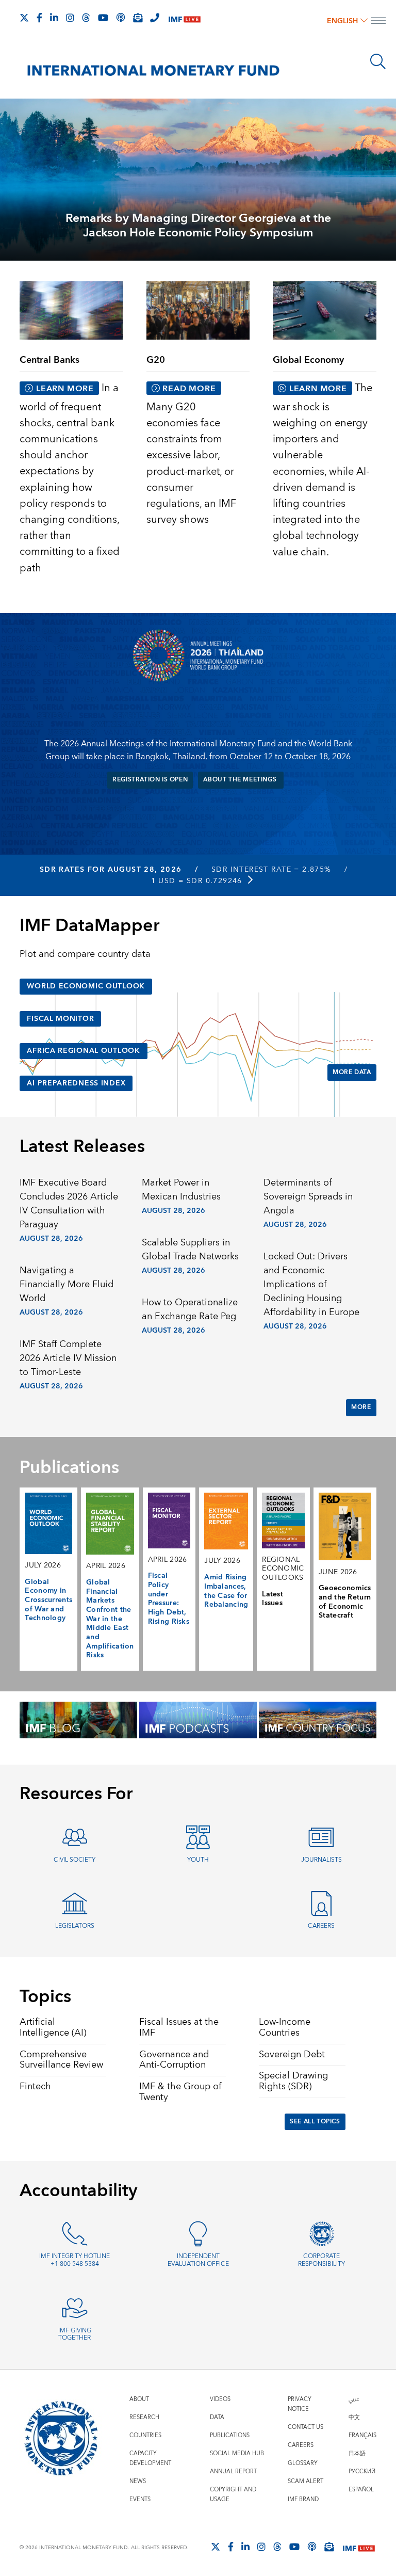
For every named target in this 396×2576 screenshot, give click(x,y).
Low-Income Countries (285, 2027)
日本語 (357, 2453)
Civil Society (75, 1860)
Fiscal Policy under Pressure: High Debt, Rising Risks (169, 1598)
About (139, 2399)
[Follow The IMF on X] (24, 18)
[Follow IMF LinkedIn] (54, 18)
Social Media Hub (237, 2453)
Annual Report (233, 2471)
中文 (354, 2417)
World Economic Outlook (86, 986)
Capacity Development (150, 2458)
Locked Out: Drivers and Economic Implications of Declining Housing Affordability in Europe (311, 1284)
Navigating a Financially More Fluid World (67, 1284)
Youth (198, 1860)
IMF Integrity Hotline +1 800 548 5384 (75, 2260)
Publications (230, 2435)
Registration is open (150, 780)
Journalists (321, 1860)
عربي (354, 2399)
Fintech (35, 2086)
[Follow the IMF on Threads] (86, 18)
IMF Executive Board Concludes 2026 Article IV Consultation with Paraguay (69, 1204)
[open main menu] (378, 22)
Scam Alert (306, 2481)
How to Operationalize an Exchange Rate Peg (190, 1309)
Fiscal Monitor (60, 1019)
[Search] (378, 61)
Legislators (75, 1926)
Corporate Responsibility (321, 2260)
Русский (362, 2471)
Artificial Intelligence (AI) (53, 2027)
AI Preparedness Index (76, 1083)
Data (217, 2417)
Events (140, 2499)
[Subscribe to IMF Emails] (138, 18)
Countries (145, 2435)
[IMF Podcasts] (312, 2547)
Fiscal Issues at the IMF (179, 2027)
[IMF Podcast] (121, 18)
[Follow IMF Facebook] (39, 18)
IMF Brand (303, 2499)
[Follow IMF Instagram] (70, 18)
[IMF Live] (185, 18)
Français (362, 2435)
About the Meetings (241, 780)
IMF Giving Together (75, 2334)
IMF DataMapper (89, 926)
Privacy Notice (300, 2404)
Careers (321, 1926)
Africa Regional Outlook (83, 1051)
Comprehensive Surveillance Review (61, 2060)
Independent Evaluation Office (198, 2260)
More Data (352, 1072)
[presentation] (198, 179)
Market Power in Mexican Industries (181, 1190)
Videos (220, 2399)
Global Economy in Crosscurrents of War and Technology (48, 1600)
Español (361, 2490)
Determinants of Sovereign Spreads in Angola (308, 1197)
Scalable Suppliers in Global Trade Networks (190, 1250)
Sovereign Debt (292, 2054)
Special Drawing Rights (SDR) (293, 2081)
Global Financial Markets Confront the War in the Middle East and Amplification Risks (110, 1619)
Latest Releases (82, 1147)
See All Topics (315, 2122)
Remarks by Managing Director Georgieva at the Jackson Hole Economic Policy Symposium (198, 226)
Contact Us (306, 2427)
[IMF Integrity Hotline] (155, 18)
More (361, 1407)
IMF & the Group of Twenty (180, 2092)
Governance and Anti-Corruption (174, 2060)
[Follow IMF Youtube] (103, 18)
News (138, 2481)
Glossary (303, 2463)
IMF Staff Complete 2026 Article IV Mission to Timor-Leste (68, 1358)
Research (144, 2417)
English (342, 21)
